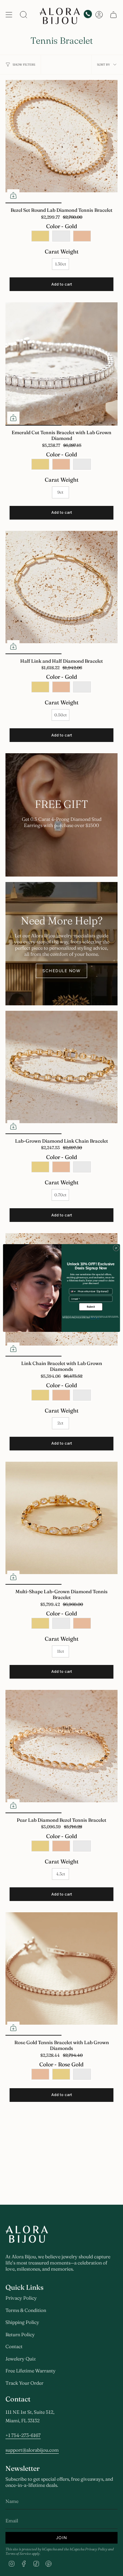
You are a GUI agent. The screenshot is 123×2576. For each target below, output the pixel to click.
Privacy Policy (93, 1318)
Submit (91, 1307)
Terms (98, 1318)
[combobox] (73, 1291)
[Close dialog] (116, 1248)
